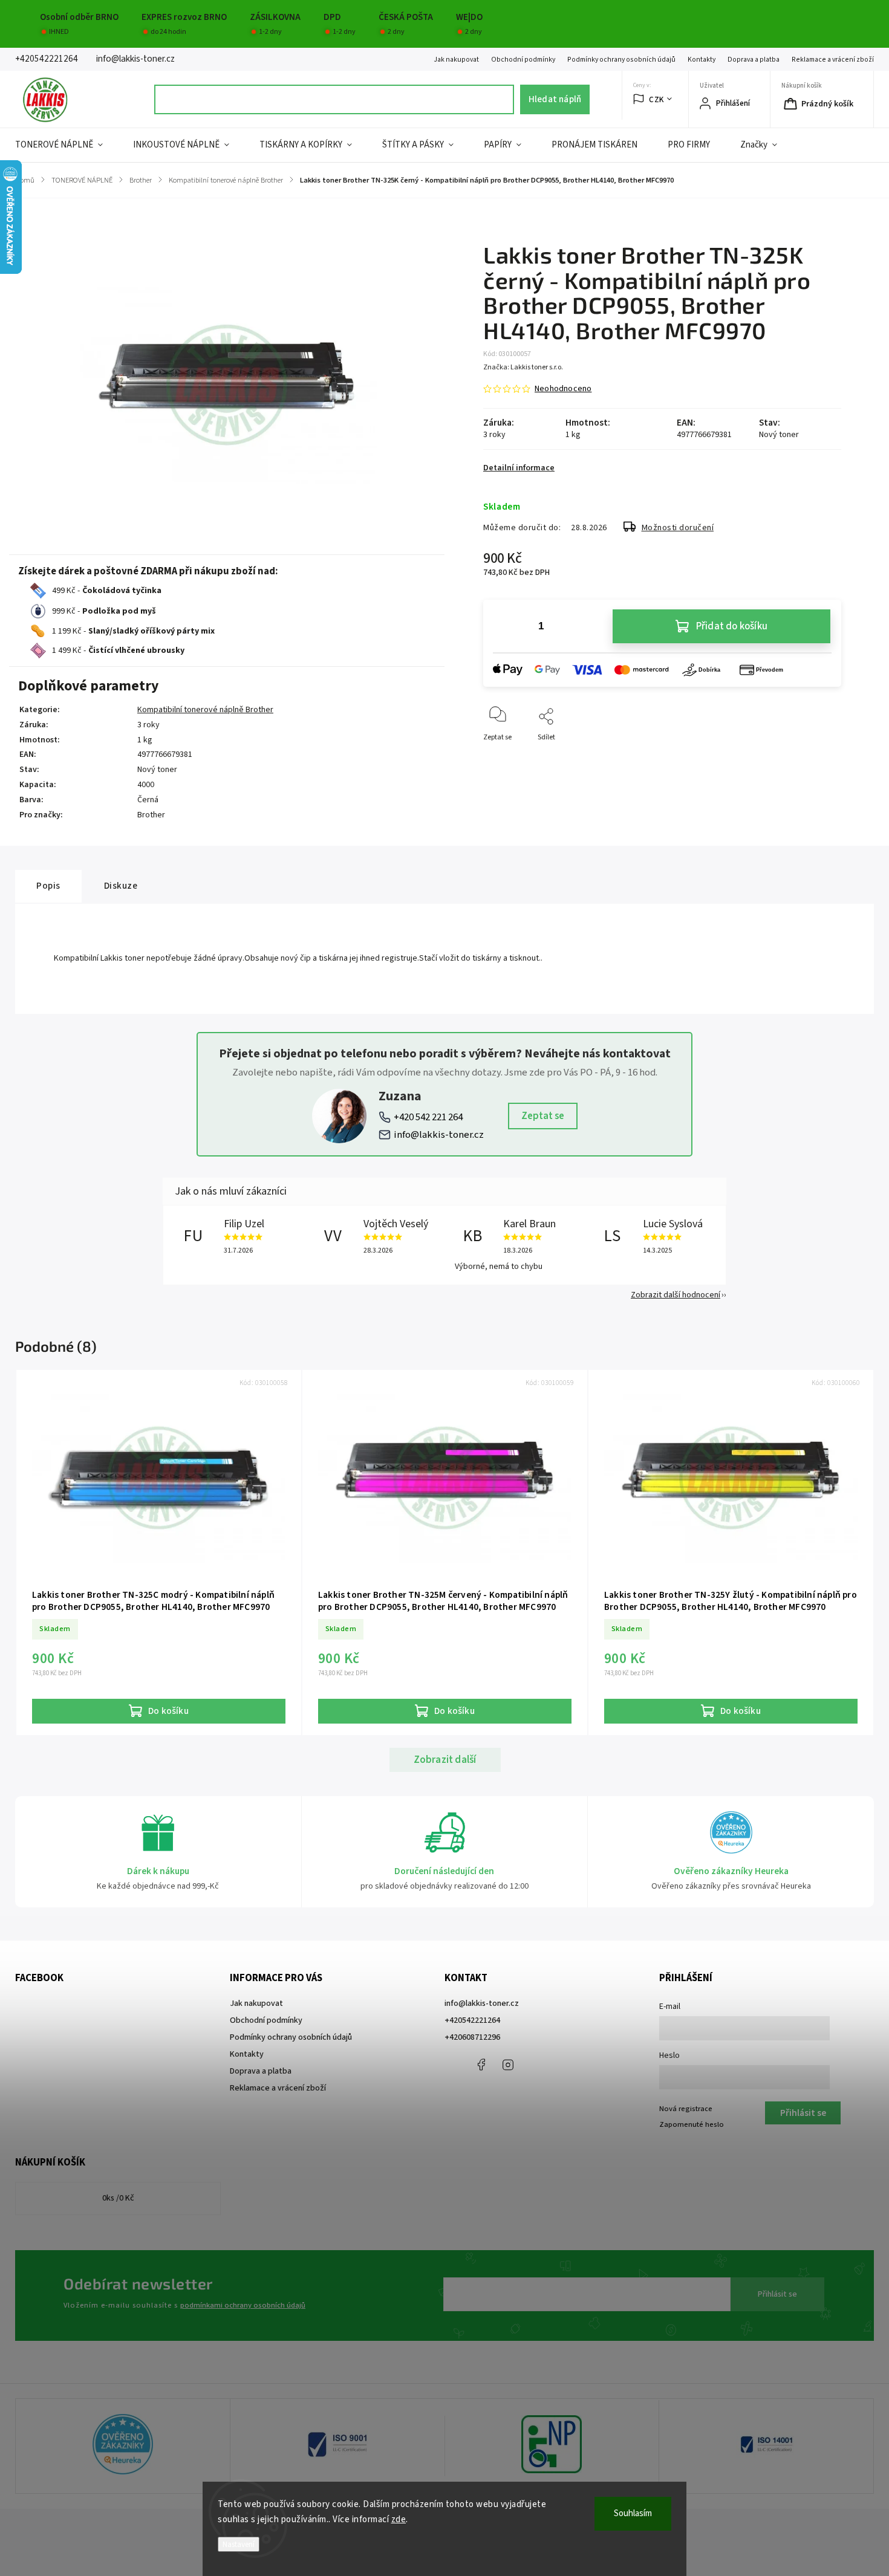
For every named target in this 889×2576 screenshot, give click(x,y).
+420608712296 (472, 2037)
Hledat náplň (555, 99)
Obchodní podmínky (523, 60)
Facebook (481, 2065)
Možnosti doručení (678, 528)
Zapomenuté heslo (692, 2124)
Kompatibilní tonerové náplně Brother (205, 710)
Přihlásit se (777, 2294)
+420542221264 (472, 2020)
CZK (656, 99)
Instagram (508, 2065)
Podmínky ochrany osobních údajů (621, 60)
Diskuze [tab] (121, 886)
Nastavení (239, 2544)
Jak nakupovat (456, 60)
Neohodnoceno (563, 389)
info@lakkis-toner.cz (439, 1135)
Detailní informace (519, 468)
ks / (118, 2198)
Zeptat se (543, 1116)
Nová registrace (686, 2109)
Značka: (523, 367)
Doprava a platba (754, 60)
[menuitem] (67, 145)
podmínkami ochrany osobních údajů (243, 2305)
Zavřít (822, 757)
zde (399, 2519)
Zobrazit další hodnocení (676, 1295)
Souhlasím (633, 2513)
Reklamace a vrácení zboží (833, 60)
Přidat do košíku (732, 626)
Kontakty (702, 60)
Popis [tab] (48, 886)
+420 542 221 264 (428, 1117)
